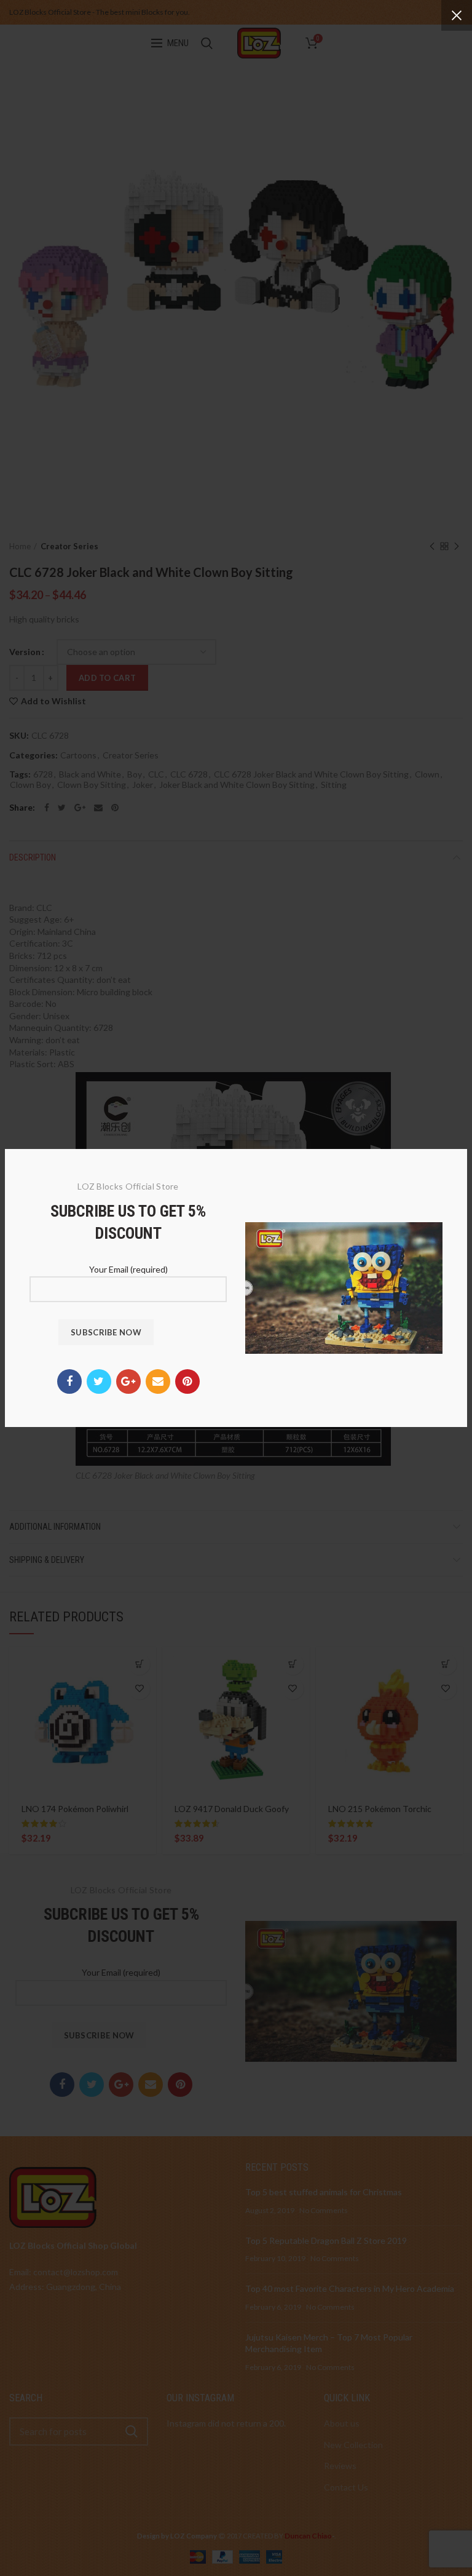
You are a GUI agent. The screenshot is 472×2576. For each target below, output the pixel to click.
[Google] (128, 1381)
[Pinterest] (187, 1381)
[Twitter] (99, 1381)
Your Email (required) (128, 1269)
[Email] (158, 1381)
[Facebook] (69, 1381)
